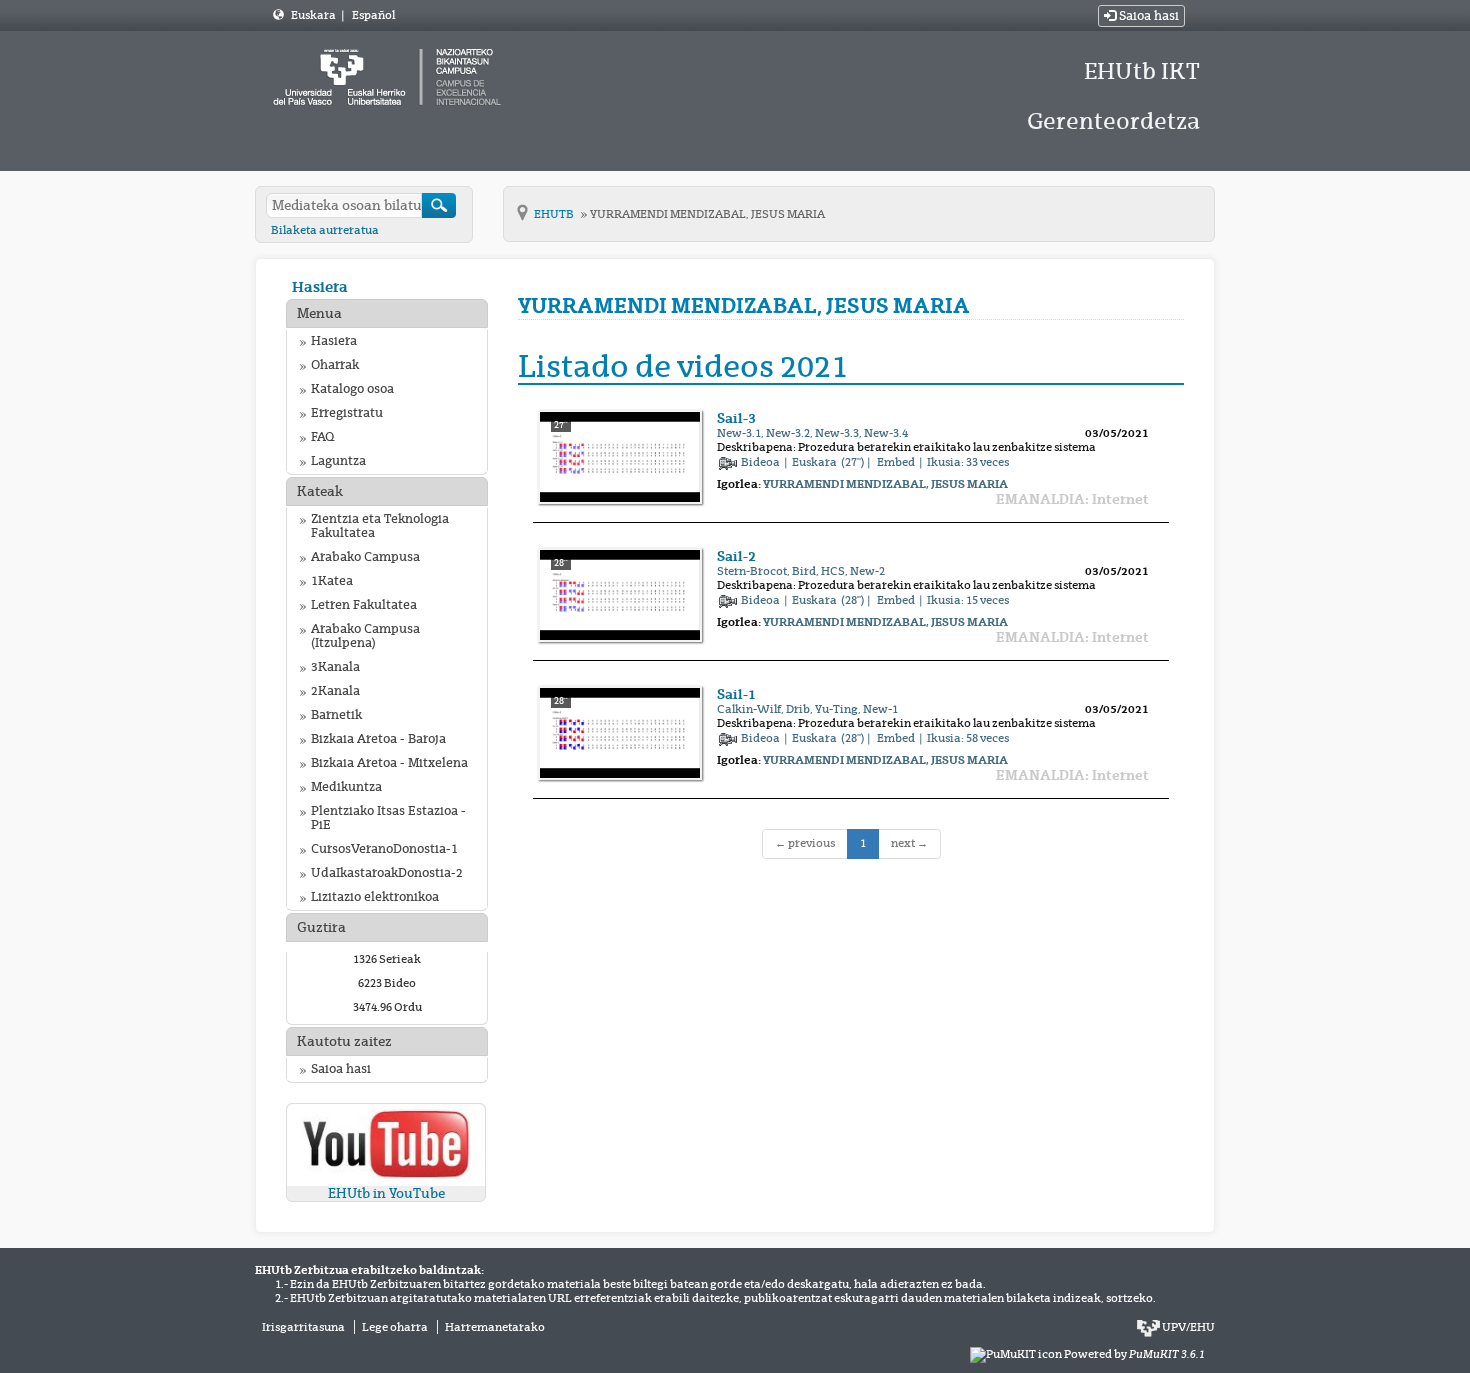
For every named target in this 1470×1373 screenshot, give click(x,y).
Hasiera (320, 286)
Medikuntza (346, 787)
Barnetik (336, 715)
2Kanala (335, 691)
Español (373, 15)
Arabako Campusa (365, 557)
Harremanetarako (495, 1327)
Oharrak (335, 365)
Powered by (1134, 1354)
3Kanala (335, 667)
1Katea (332, 581)
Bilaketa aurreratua (325, 230)
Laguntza (338, 461)
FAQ (322, 437)
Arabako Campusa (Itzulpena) (365, 636)
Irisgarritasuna (303, 1327)
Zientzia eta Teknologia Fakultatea (380, 526)
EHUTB (555, 214)
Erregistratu (347, 413)
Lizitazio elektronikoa (375, 897)
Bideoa (761, 462)
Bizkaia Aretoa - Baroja (378, 739)
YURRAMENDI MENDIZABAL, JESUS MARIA (707, 214)
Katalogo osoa (352, 389)
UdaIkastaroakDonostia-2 (387, 873)
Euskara (314, 15)
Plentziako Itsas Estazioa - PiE (388, 818)
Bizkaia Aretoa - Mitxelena (389, 763)
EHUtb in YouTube (386, 1193)
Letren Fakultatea (364, 605)
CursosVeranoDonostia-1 (384, 849)
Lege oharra (395, 1327)
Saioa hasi (1147, 16)
